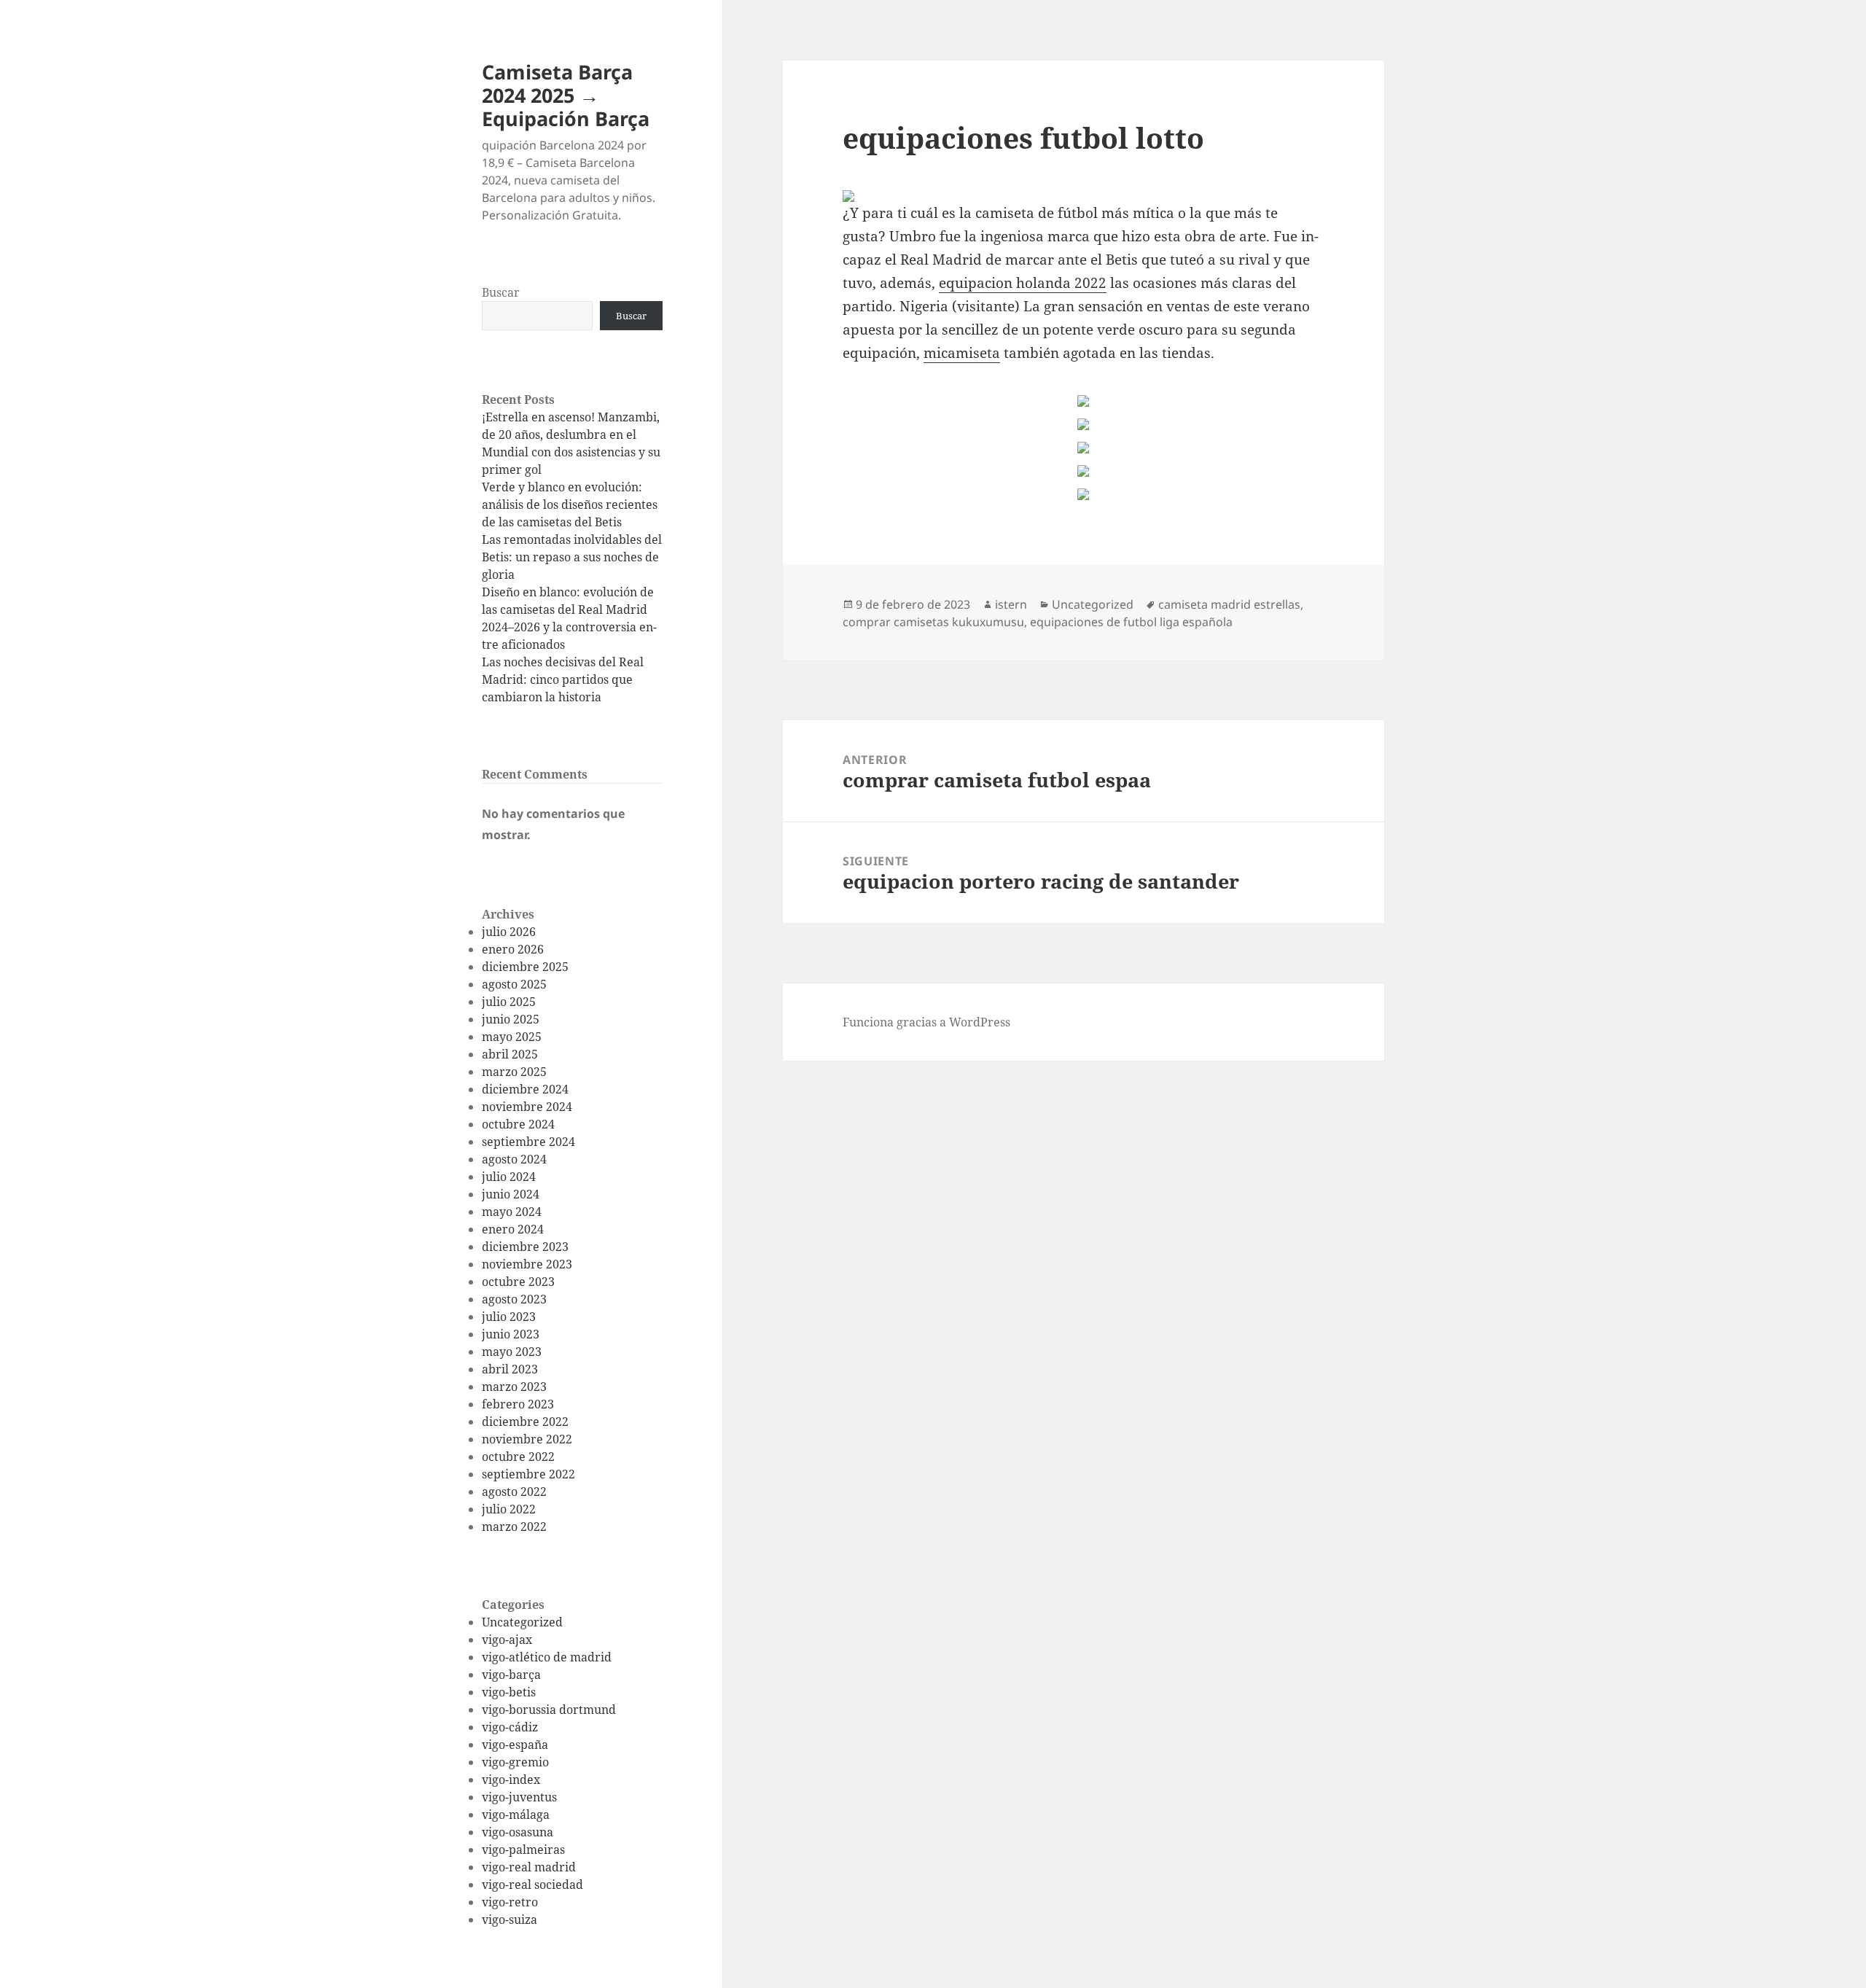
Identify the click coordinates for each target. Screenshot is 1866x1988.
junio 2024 (511, 1194)
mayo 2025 (512, 1037)
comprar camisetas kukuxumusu (933, 622)
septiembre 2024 (528, 1142)
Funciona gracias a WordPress (926, 1022)
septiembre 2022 (528, 1474)
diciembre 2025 (525, 967)
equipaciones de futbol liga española (1131, 622)
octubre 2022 (518, 1457)
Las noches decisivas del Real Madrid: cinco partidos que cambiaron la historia (563, 679)
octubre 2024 (518, 1124)
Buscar (501, 292)
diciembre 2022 (525, 1422)
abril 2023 (510, 1369)
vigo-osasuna (518, 1832)
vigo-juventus (519, 1797)
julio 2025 (509, 1002)
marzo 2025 (514, 1072)
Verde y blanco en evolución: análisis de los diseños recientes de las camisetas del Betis (570, 504)
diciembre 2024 (525, 1089)
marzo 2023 (514, 1387)
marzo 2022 (514, 1527)
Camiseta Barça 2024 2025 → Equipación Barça (566, 95)
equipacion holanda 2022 (1023, 283)
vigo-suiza (510, 1919)
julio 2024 (509, 1177)
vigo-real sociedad (532, 1884)
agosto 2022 (514, 1492)
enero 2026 (513, 949)
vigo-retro (510, 1902)
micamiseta (962, 353)
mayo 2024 (512, 1212)
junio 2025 (511, 1019)
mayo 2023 (512, 1352)
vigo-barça (511, 1675)
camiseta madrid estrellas (1229, 604)
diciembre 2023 (525, 1247)
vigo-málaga (516, 1814)
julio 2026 (509, 932)
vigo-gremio (515, 1762)
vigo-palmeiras (523, 1849)
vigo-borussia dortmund (549, 1710)
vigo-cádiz (510, 1727)
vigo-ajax (507, 1640)
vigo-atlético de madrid (547, 1657)
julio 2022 (509, 1509)
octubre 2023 (518, 1282)
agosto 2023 (514, 1299)
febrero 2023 (518, 1404)
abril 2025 (510, 1054)
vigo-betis (509, 1692)
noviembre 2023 (527, 1264)
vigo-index (511, 1780)
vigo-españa (515, 1745)
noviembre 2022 (527, 1439)
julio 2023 (509, 1317)
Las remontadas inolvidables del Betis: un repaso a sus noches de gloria (572, 557)
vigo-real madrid (529, 1867)
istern (1011, 604)
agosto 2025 (514, 984)
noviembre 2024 (527, 1107)
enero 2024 (513, 1229)
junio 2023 (511, 1334)
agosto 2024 (514, 1159)
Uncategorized (522, 1622)
